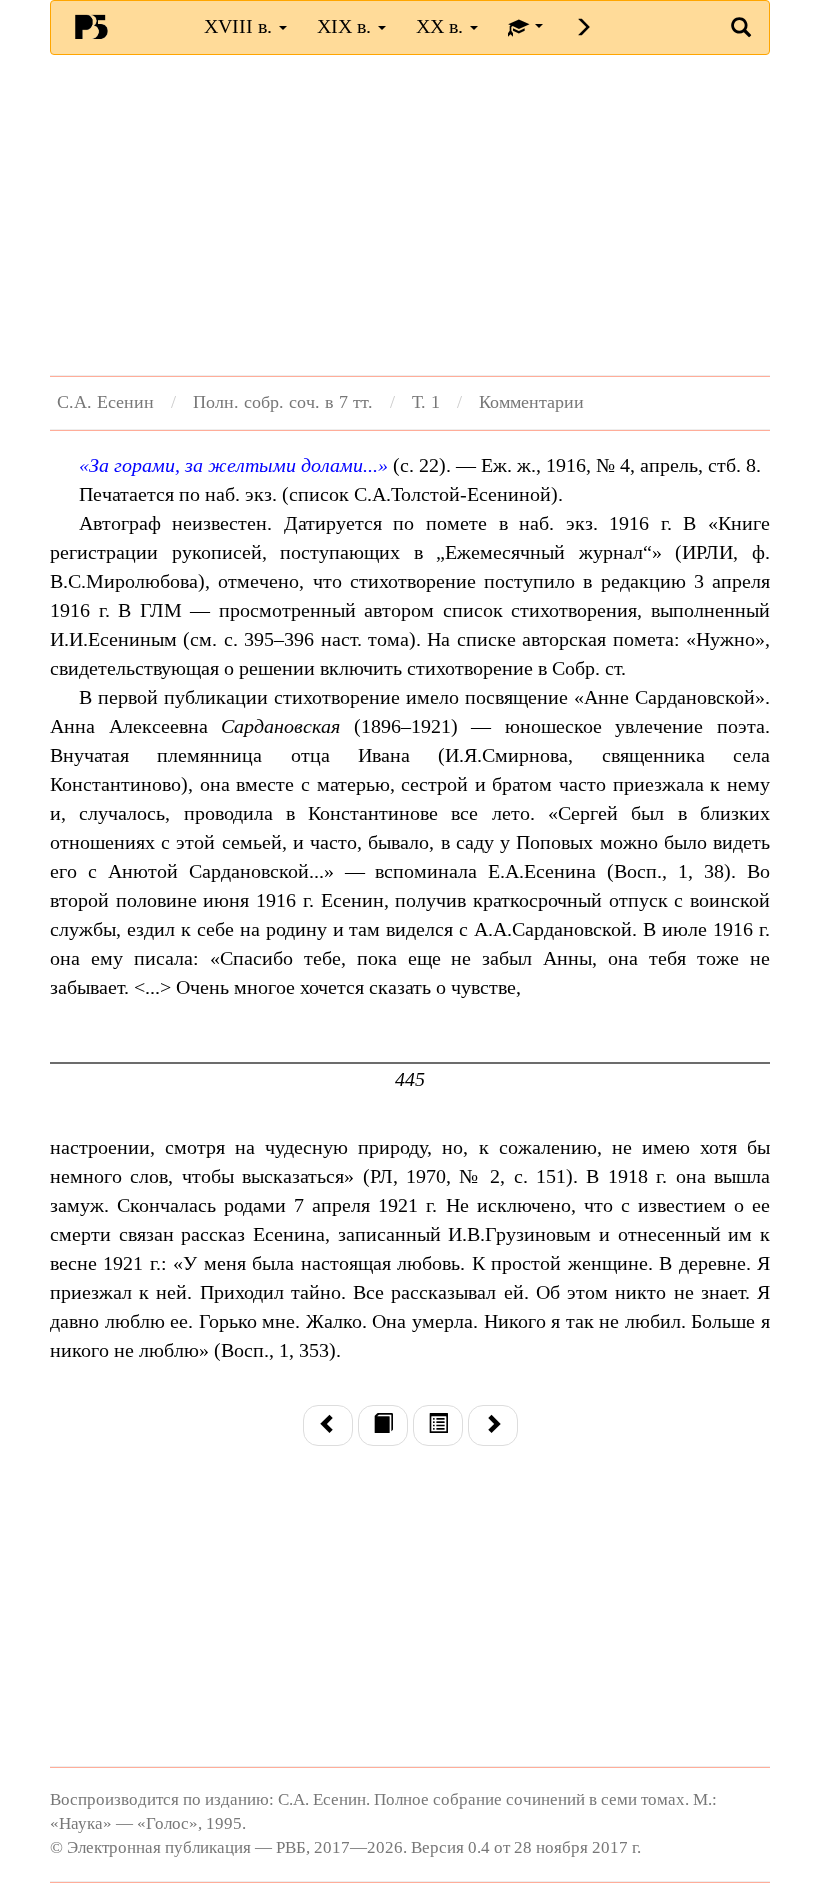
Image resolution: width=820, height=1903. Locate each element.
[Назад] (328, 1425)
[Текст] (383, 1425)
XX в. (442, 26)
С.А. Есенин (105, 402)
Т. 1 (426, 402)
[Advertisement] (410, 215)
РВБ (91, 26)
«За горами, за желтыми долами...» (233, 465)
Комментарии (531, 402)
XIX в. (346, 26)
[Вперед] (493, 1425)
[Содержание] (438, 1425)
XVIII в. (240, 26)
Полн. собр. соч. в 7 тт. (283, 402)
